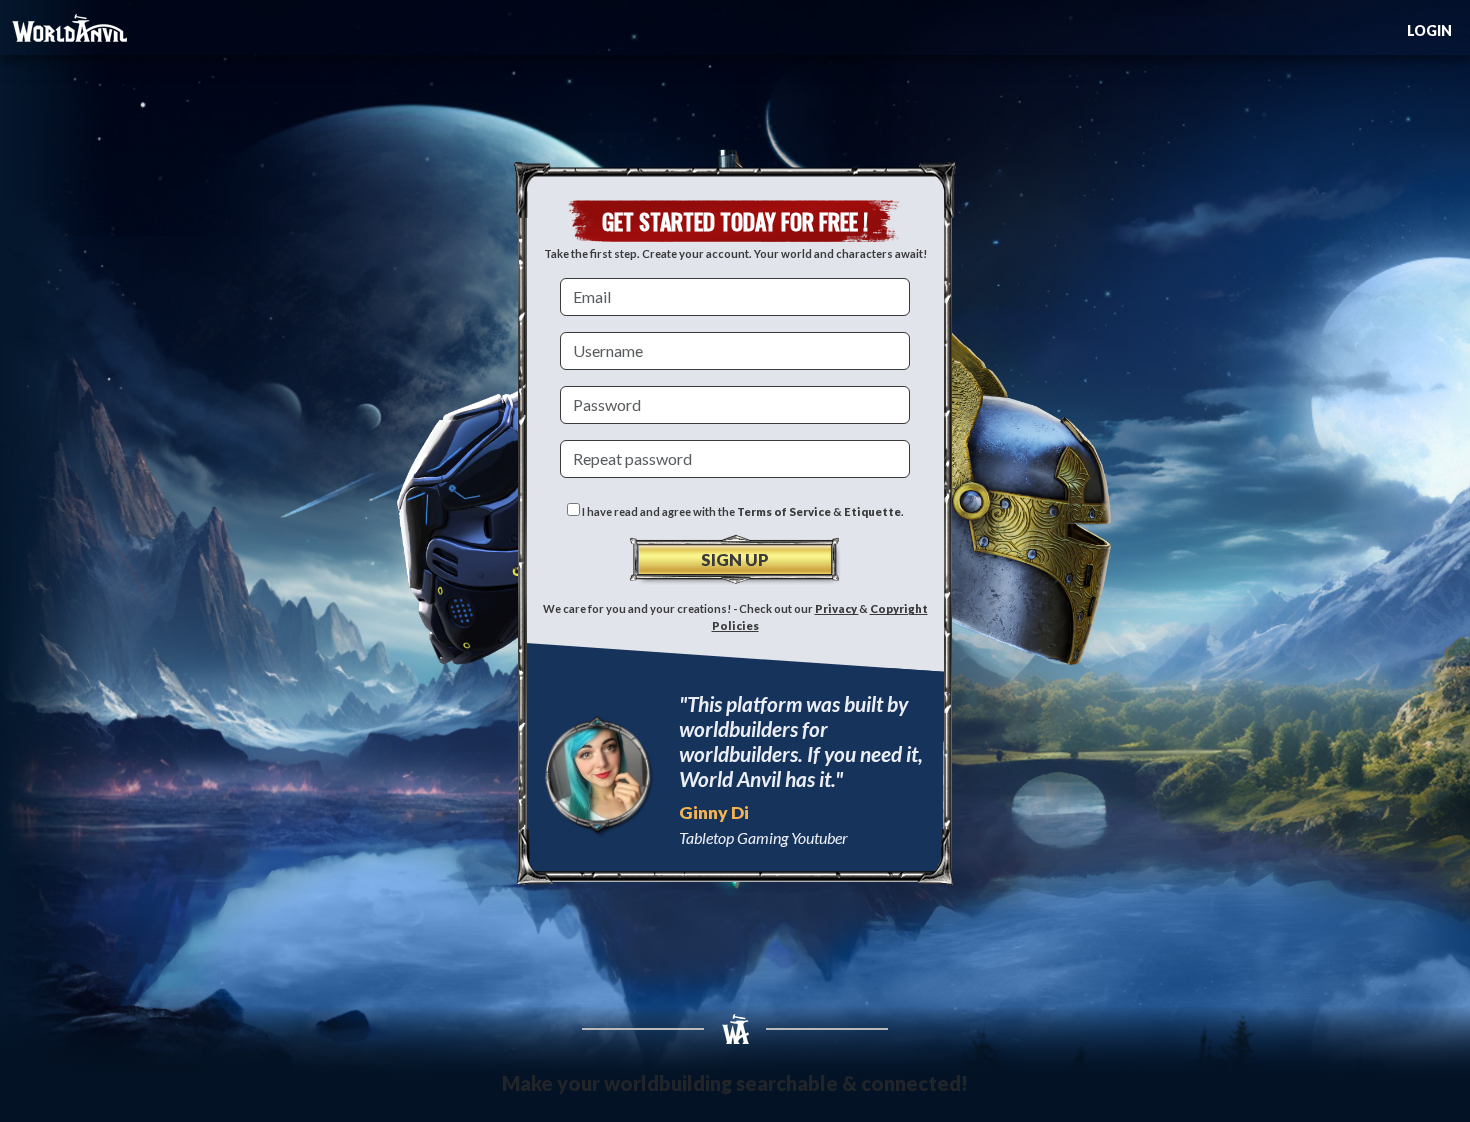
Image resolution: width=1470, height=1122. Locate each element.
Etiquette (872, 511)
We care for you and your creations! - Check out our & (735, 617)
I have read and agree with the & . (742, 511)
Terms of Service (784, 511)
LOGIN (1429, 30)
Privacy (837, 608)
